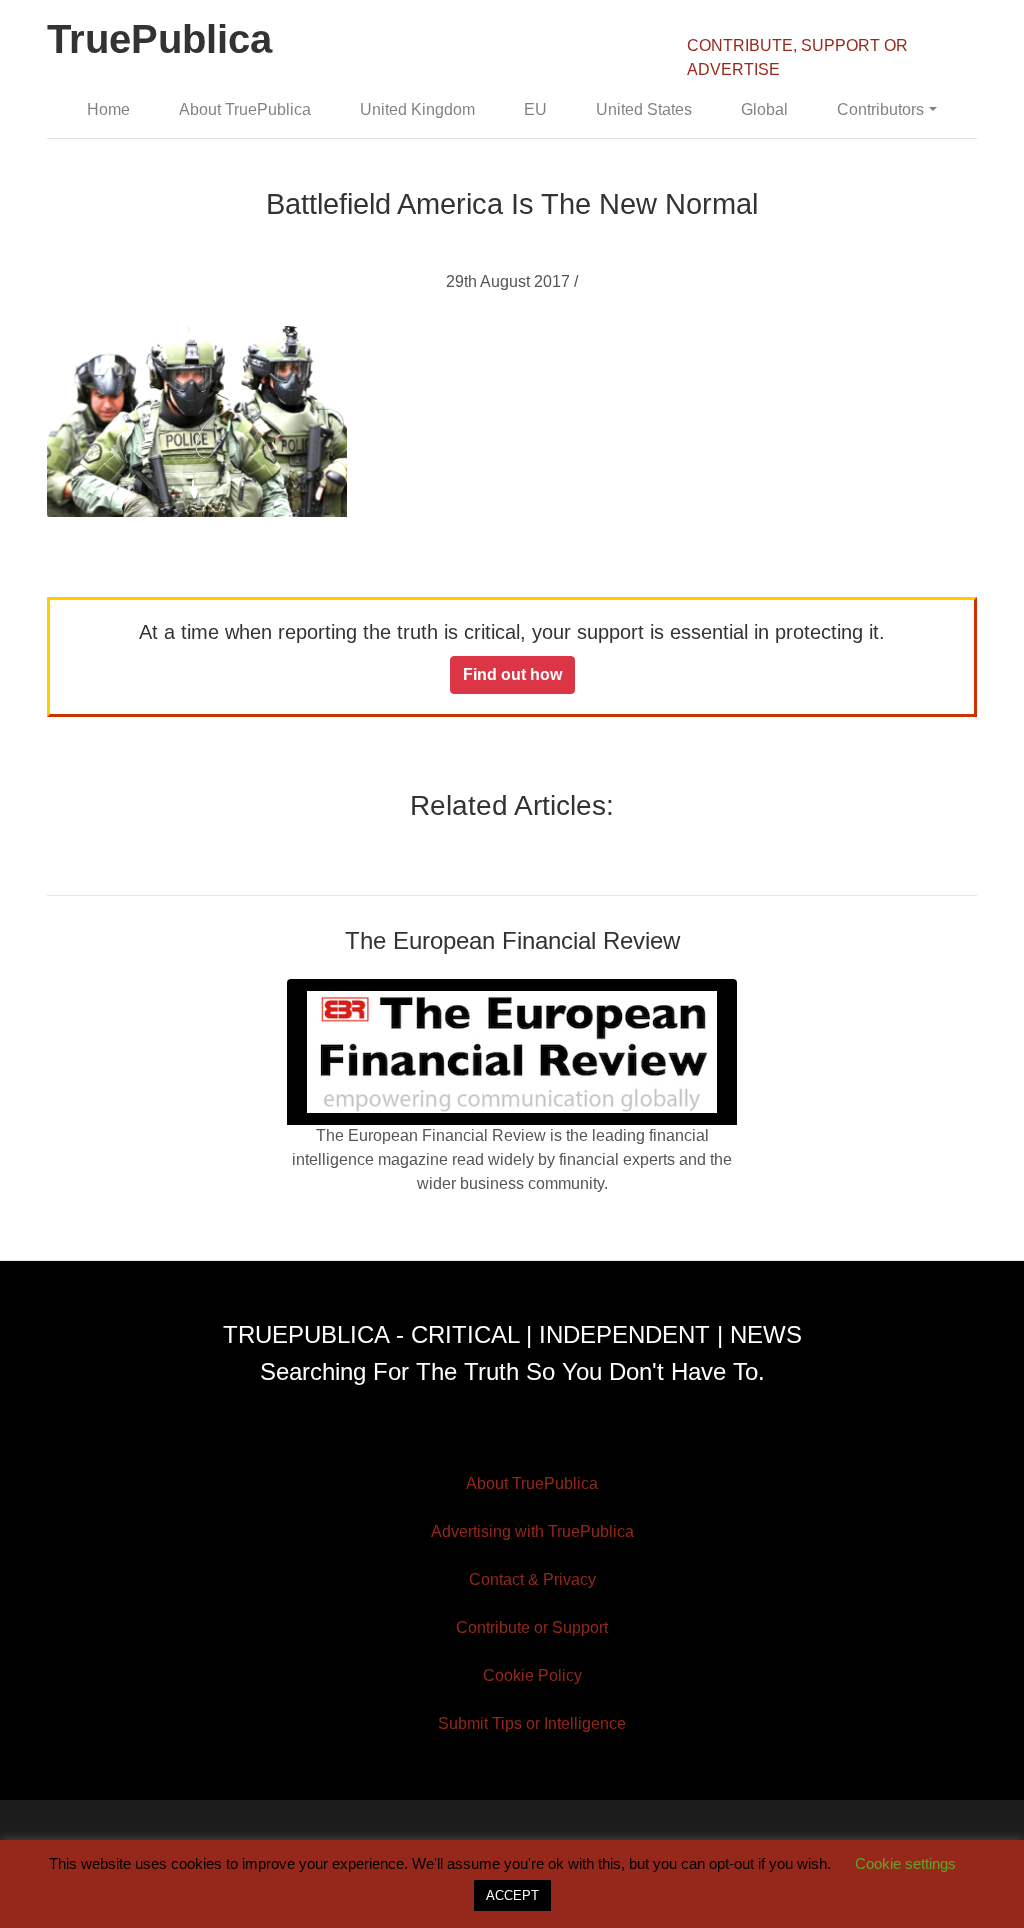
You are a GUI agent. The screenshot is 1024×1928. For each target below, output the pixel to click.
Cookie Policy (532, 1675)
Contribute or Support (532, 1627)
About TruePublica (245, 109)
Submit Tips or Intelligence (532, 1723)
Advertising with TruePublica (532, 1531)
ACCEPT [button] (512, 1895)
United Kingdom (417, 109)
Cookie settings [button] (905, 1863)
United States (644, 109)
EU (535, 109)
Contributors (880, 109)
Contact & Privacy (532, 1579)
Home (108, 109)
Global (764, 109)
